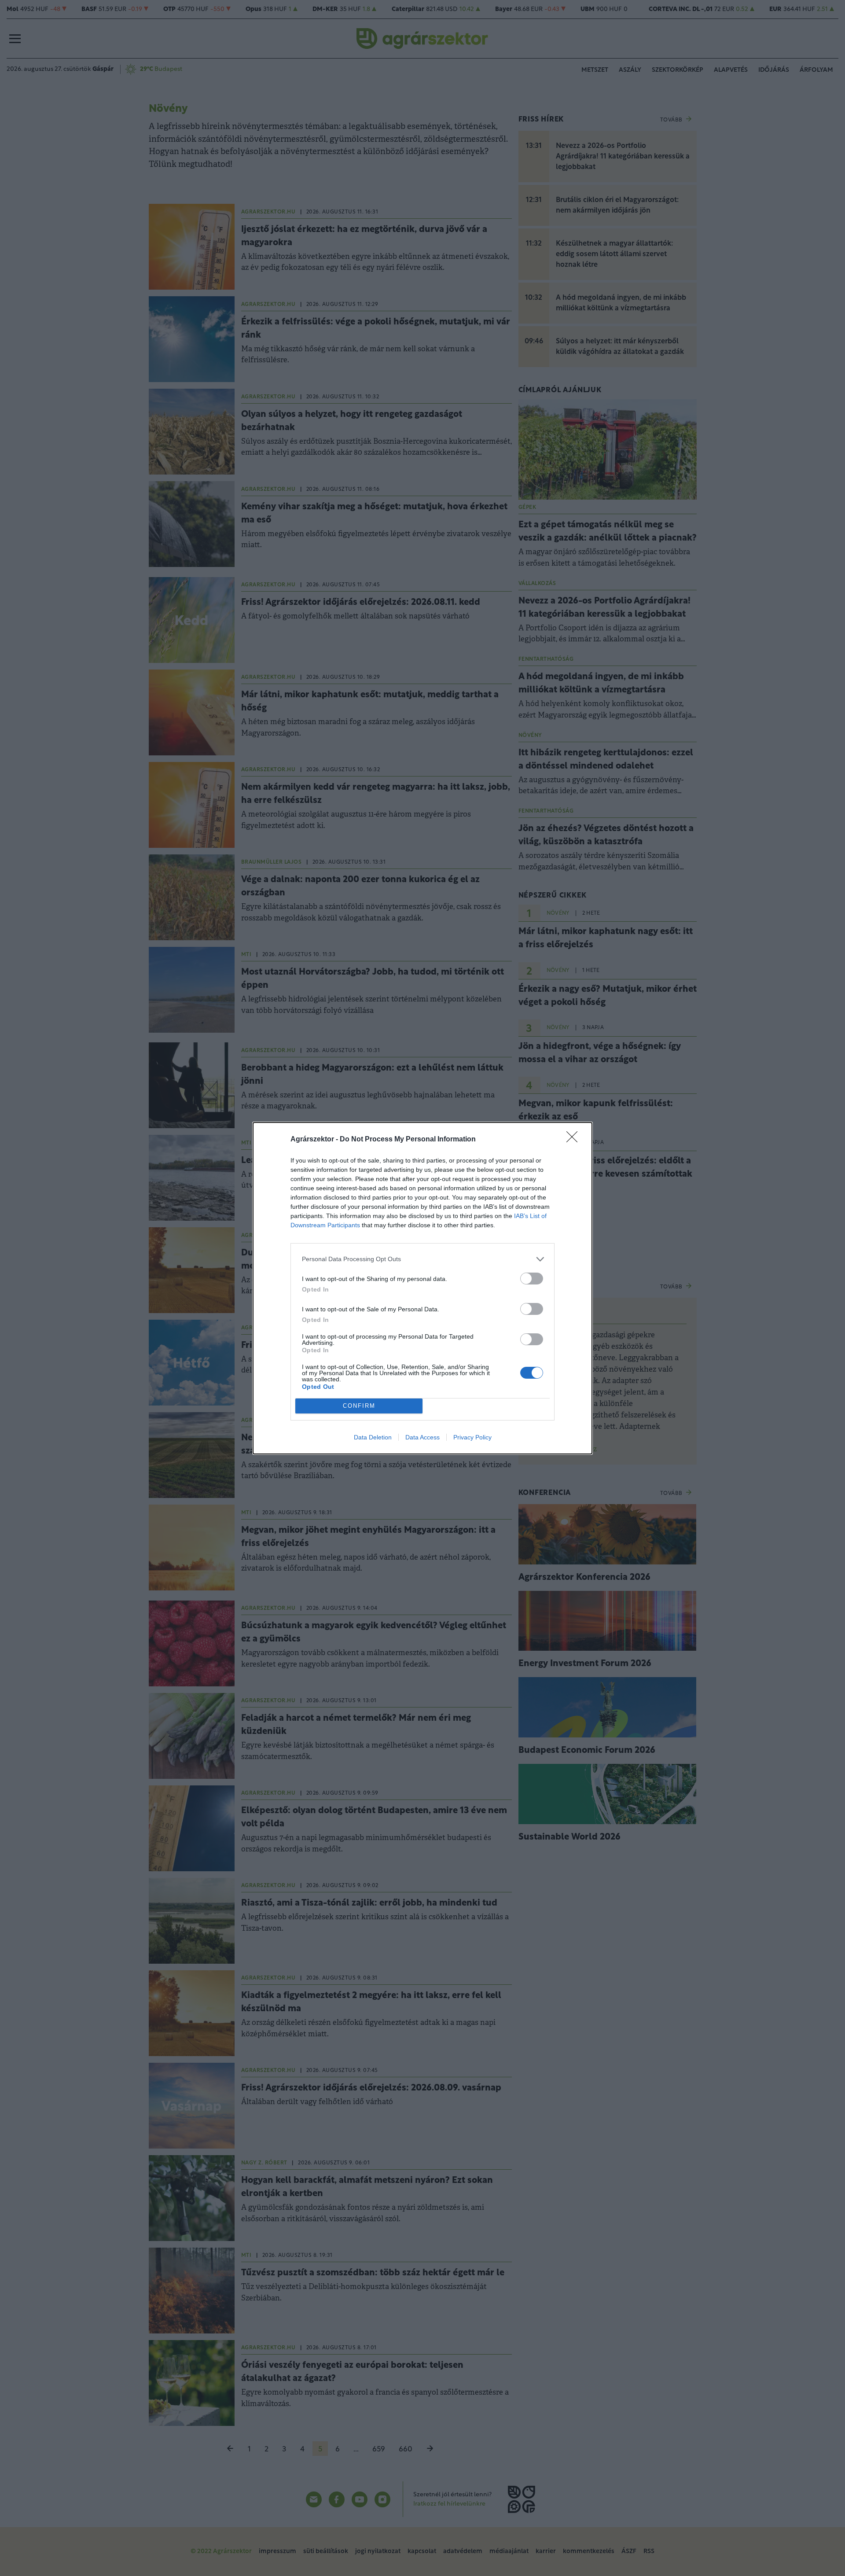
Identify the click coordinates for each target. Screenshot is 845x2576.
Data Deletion (373, 1437)
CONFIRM (359, 1406)
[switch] (532, 1279)
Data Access (422, 1437)
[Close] (575, 1140)
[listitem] (422, 1259)
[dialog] (422, 1288)
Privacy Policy (472, 1437)
